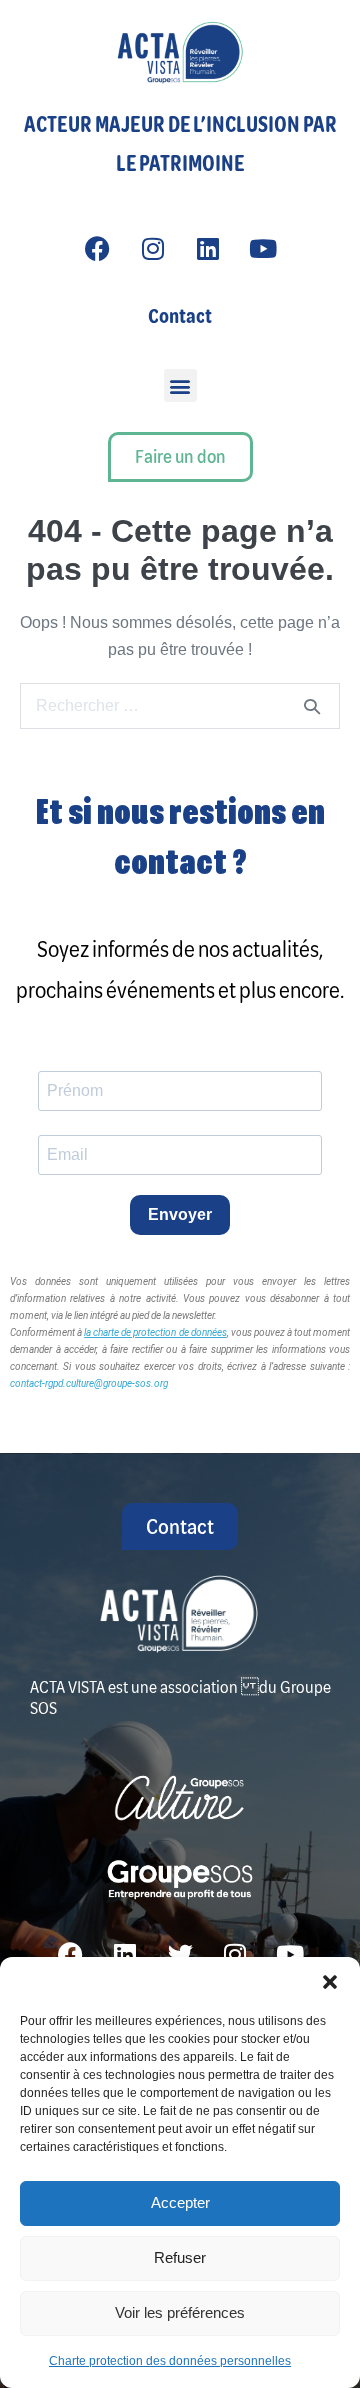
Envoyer (180, 1214)
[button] (330, 1982)
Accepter (180, 2202)
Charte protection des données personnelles (170, 2361)
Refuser (180, 2257)
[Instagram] (153, 248)
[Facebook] (98, 248)
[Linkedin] (208, 248)
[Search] (312, 706)
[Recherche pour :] (180, 705)
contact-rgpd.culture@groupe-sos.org (89, 1383)
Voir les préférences (180, 2312)
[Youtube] (263, 248)
